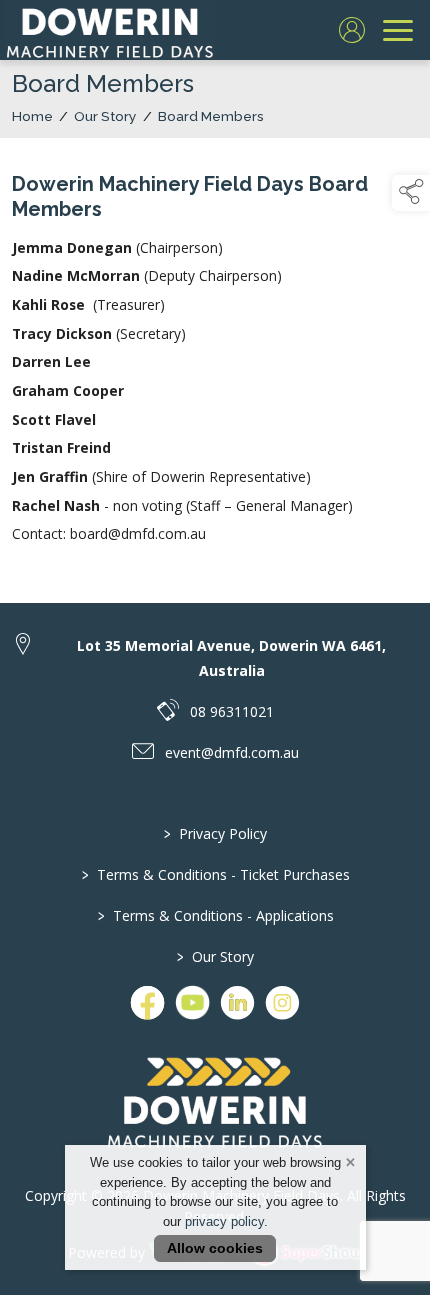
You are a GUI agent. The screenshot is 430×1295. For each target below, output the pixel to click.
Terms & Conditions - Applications (215, 915)
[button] (411, 193)
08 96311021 (232, 711)
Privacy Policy (215, 833)
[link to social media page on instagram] (282, 1002)
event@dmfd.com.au (232, 752)
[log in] (352, 30)
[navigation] (398, 30)
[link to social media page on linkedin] (237, 1002)
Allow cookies (215, 1248)
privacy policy (224, 1221)
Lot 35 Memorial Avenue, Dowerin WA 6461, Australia (231, 658)
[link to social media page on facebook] (147, 1002)
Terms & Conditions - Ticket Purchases (215, 874)
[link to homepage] (110, 30)
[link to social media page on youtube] (192, 1002)
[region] (215, 358)
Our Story (105, 116)
